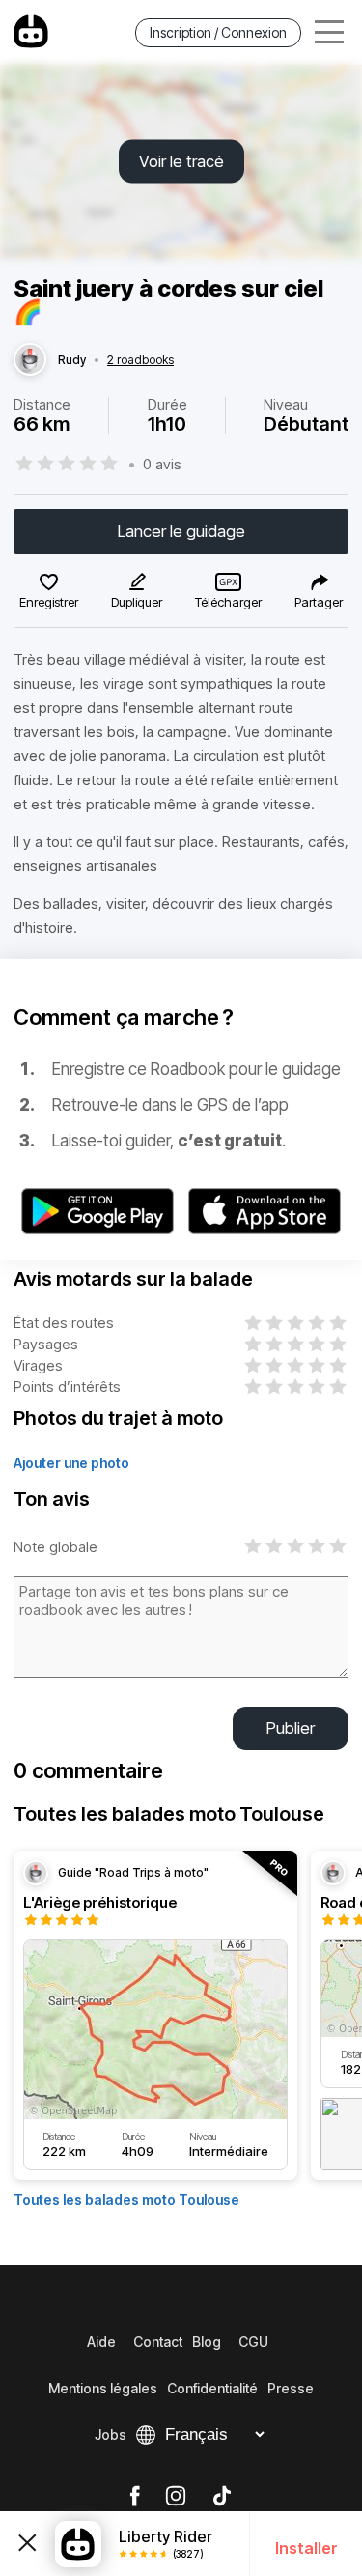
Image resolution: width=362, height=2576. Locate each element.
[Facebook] (135, 2497)
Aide (101, 2342)
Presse (291, 2388)
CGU (253, 2342)
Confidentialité (212, 2388)
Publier (291, 1728)
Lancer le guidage (181, 531)
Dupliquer (137, 602)
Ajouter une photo (71, 1463)
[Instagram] (176, 2497)
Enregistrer (49, 602)
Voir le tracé (181, 161)
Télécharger (228, 602)
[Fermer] (28, 2544)
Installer (306, 2548)
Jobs (111, 2434)
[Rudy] (30, 360)
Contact (158, 2342)
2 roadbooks (140, 360)
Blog (207, 2342)
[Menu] (329, 32)
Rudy (72, 360)
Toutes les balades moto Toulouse (126, 2200)
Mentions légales (103, 2388)
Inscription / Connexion (218, 32)
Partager (319, 602)
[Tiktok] (222, 2497)
